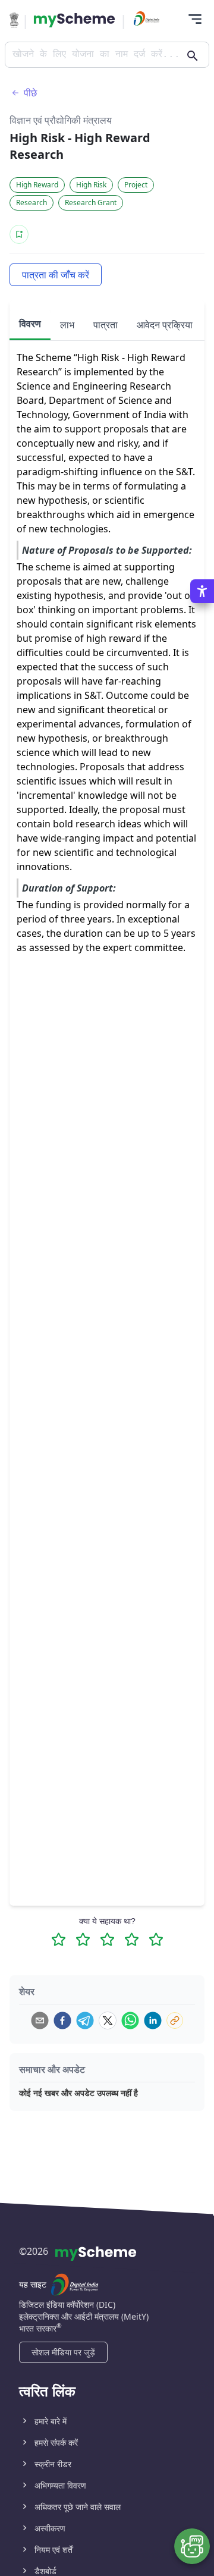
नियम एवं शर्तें (53, 2550)
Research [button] (32, 203)
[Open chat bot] (192, 2546)
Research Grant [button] (91, 203)
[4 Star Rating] (132, 1939)
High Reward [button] (37, 185)
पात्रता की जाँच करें (56, 275)
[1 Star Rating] (59, 1939)
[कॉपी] (175, 2020)
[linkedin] (153, 2020)
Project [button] (136, 185)
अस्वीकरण (50, 2528)
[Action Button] (74, 20)
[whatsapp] (130, 2020)
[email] (40, 2020)
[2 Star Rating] (83, 1939)
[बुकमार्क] (19, 234)
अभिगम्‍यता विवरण (60, 2485)
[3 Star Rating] (107, 1939)
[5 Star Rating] (156, 1939)
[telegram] (85, 2020)
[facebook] (62, 2020)
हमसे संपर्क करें (56, 2442)
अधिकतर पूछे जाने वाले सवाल (78, 2507)
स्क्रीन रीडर (53, 2464)
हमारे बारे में (51, 2421)
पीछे (30, 93)
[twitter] (108, 2020)
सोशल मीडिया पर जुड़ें (63, 2352)
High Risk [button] (91, 185)
